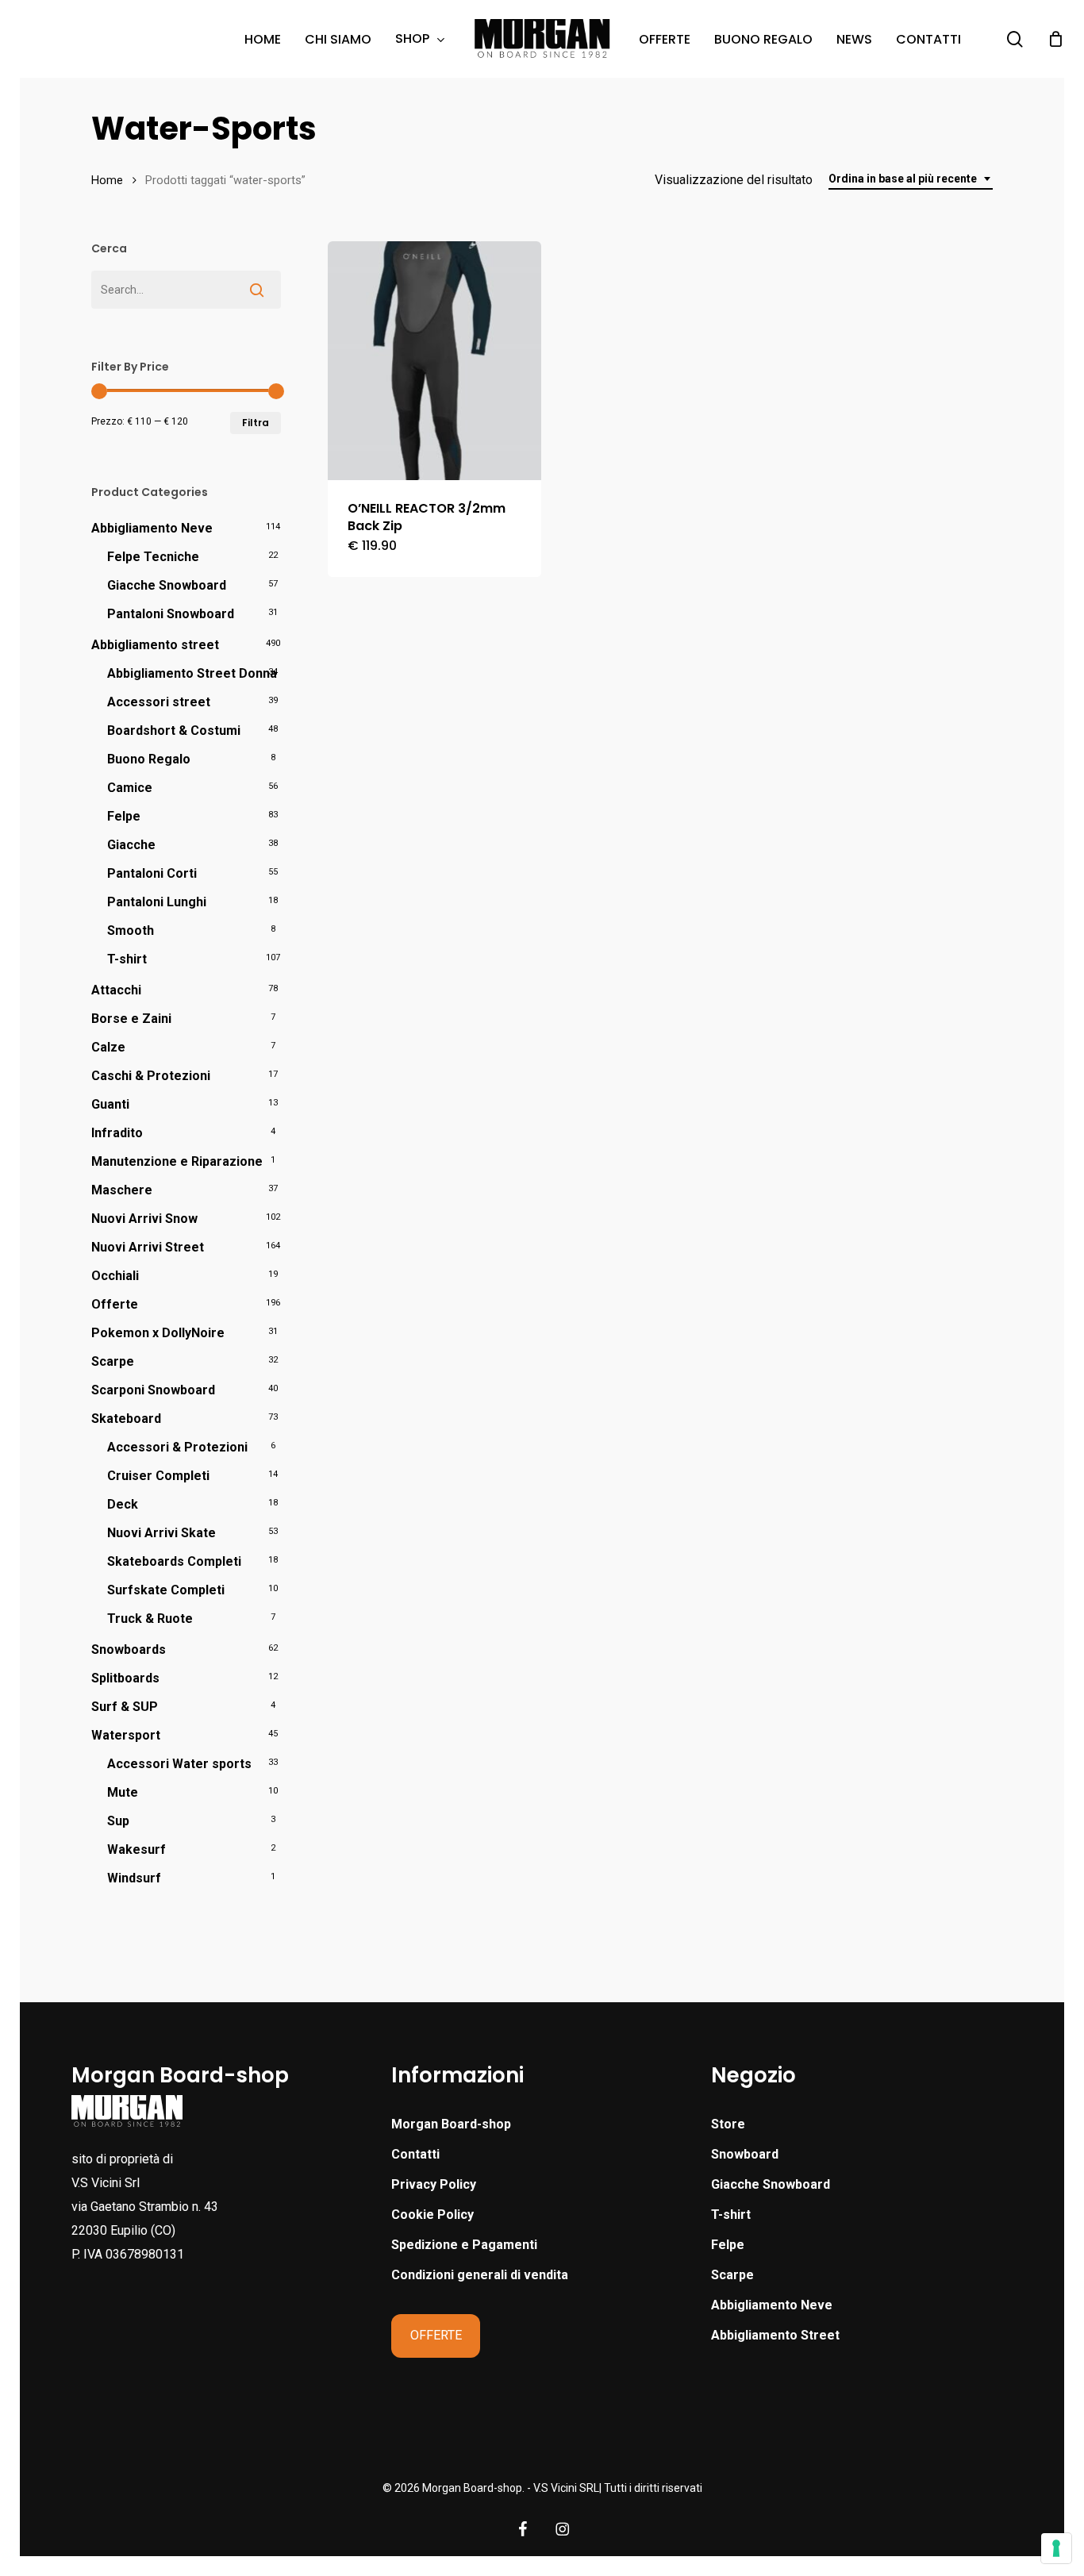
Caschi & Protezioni (151, 1076)
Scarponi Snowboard (153, 1390)
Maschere (122, 1190)
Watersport (126, 1735)
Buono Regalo (149, 759)
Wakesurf (136, 1849)
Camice (130, 788)
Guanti (110, 1104)
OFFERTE (436, 2335)
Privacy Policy (434, 2184)
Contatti (415, 2154)
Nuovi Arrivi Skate (161, 1533)
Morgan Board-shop (451, 2124)
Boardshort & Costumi (174, 731)
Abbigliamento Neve (152, 528)
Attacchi (116, 990)
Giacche (131, 845)
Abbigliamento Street (775, 2335)
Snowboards (129, 1649)
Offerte (115, 1304)
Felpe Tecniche (153, 557)
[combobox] (911, 179)
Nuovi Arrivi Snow (144, 1219)
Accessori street (159, 702)
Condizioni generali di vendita (480, 2275)
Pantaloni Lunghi (157, 902)
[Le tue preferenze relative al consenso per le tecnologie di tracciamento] (1056, 2548)
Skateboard (126, 1419)
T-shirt (127, 959)
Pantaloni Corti (152, 873)
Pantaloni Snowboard (171, 614)
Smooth (131, 930)
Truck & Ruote (150, 1619)
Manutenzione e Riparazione (177, 1161)
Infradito (117, 1133)
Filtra (256, 423)
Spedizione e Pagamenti (464, 2245)
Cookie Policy (432, 2215)
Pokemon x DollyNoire (158, 1333)
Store (728, 2124)
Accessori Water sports (179, 1764)
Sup (118, 1821)
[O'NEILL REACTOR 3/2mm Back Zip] (434, 361)
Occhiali (115, 1276)
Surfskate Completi (166, 1590)
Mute (123, 1792)
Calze (108, 1047)
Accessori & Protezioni (177, 1447)
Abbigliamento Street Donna (192, 673)
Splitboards (125, 1678)
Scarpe (113, 1361)
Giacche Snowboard (167, 585)
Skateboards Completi (174, 1561)
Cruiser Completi (158, 1476)
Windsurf (134, 1878)
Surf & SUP (125, 1707)
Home (107, 180)
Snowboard (745, 2154)
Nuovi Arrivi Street (148, 1247)
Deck (123, 1504)
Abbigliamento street (155, 645)
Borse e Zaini (131, 1019)
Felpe (124, 816)
